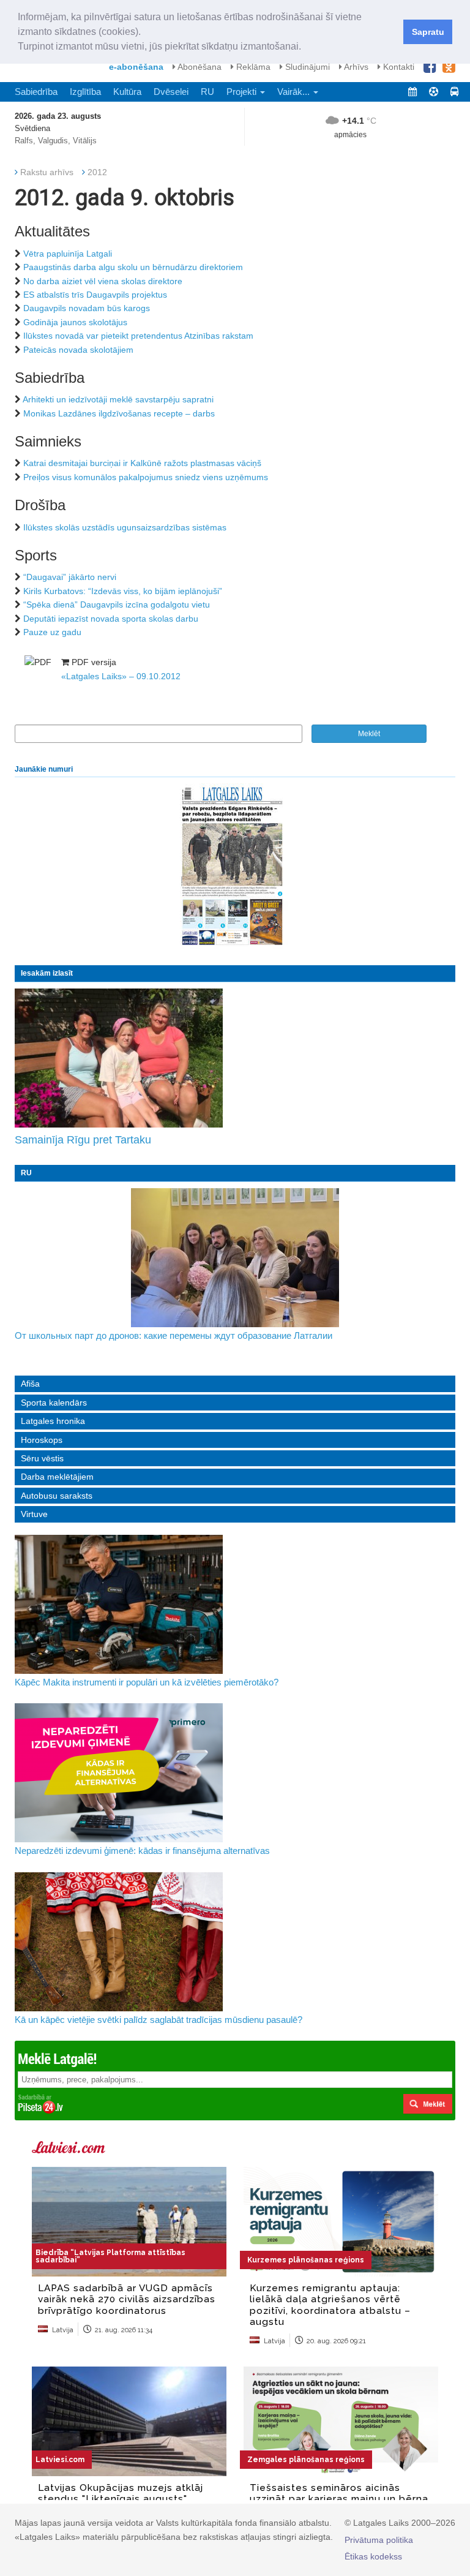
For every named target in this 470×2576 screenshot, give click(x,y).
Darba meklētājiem (57, 1477)
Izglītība (85, 92)
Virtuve (34, 1514)
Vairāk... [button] (295, 92)
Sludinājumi (306, 67)
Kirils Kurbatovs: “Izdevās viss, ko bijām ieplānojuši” (123, 591)
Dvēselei (171, 92)
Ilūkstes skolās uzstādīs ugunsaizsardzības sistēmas (125, 527)
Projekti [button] (243, 92)
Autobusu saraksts (57, 1496)
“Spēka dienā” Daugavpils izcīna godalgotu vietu (117, 604)
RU (207, 92)
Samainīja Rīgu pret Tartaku (83, 1140)
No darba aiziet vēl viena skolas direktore (103, 281)
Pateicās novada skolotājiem (78, 350)
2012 (97, 172)
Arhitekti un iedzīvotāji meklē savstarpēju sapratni (118, 399)
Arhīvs (355, 67)
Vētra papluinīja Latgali (68, 254)
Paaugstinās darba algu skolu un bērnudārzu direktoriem (133, 267)
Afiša (30, 1384)
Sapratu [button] (428, 32)
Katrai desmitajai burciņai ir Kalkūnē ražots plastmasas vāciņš (142, 463)
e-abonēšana (136, 67)
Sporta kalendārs (54, 1403)
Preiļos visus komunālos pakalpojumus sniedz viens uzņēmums (146, 477)
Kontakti (397, 67)
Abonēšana (199, 67)
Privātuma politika (379, 2540)
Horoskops (42, 1440)
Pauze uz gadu (52, 632)
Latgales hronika (53, 1421)
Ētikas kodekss (373, 2556)
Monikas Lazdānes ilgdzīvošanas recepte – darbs (119, 413)
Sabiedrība (36, 92)
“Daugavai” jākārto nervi (70, 577)
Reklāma (252, 67)
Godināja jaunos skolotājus (75, 322)
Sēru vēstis (42, 1458)
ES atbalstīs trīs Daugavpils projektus (95, 295)
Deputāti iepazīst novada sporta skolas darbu (111, 619)
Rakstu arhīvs (47, 172)
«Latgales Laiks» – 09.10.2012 (121, 676)
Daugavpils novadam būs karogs (87, 308)
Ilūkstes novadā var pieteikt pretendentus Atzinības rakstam (138, 336)
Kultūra (127, 92)
